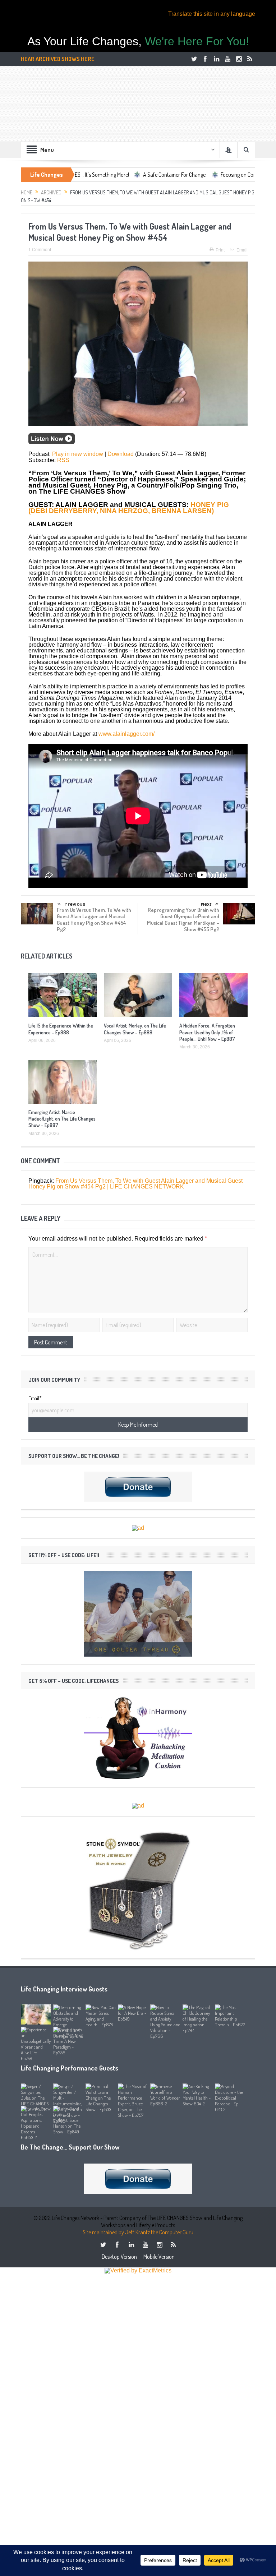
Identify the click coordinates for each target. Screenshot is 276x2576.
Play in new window (78, 454)
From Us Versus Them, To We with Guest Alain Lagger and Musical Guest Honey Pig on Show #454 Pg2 (94, 920)
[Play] (52, 442)
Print (220, 250)
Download (121, 454)
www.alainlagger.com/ (126, 734)
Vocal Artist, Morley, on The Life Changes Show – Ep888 (135, 1029)
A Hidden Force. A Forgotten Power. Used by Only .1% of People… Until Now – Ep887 (207, 1032)
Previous (75, 904)
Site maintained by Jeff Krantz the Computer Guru (138, 2232)
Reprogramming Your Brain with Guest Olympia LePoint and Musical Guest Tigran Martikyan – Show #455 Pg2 (183, 920)
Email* (35, 1398)
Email (242, 250)
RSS (63, 460)
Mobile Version (159, 2257)
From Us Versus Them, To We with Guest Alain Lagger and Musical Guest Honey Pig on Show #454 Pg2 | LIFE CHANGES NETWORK (135, 1184)
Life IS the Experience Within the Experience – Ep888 (61, 1029)
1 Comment (40, 250)
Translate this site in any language (212, 14)
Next (206, 904)
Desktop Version (119, 2257)
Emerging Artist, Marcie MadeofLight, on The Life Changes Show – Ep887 (62, 1119)
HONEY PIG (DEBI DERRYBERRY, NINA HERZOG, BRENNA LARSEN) (129, 508)
